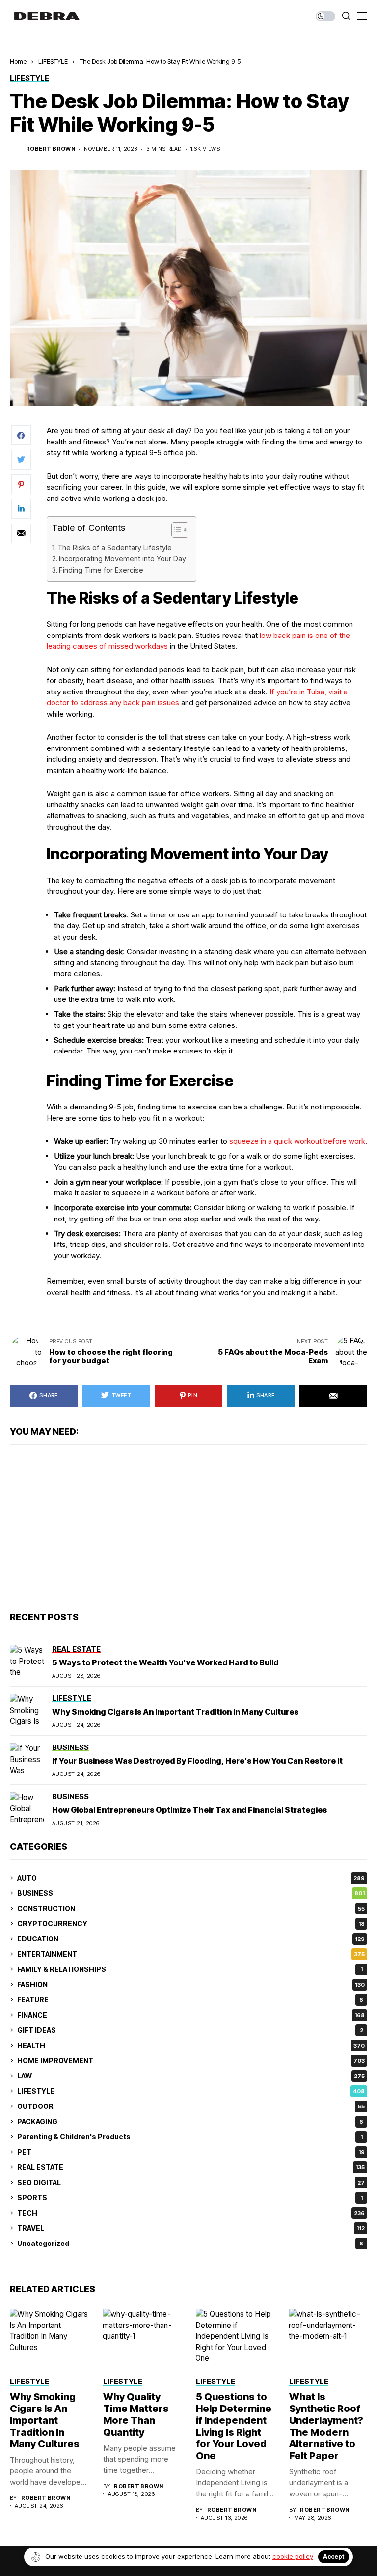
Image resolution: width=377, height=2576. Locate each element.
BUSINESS (191, 1893)
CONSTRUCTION (191, 1908)
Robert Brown (51, 149)
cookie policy (293, 2556)
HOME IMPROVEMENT (191, 2061)
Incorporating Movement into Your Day (122, 559)
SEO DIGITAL (191, 2182)
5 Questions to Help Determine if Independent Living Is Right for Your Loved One (234, 2426)
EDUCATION (191, 1939)
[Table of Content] (180, 530)
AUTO (191, 1878)
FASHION (191, 1984)
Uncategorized (190, 2243)
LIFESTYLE (53, 61)
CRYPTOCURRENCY (191, 1924)
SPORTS (190, 2198)
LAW (191, 2076)
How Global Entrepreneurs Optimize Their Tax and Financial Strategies (189, 1810)
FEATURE (190, 2000)
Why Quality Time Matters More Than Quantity (136, 2414)
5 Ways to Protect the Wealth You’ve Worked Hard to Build (165, 1662)
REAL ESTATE (191, 2167)
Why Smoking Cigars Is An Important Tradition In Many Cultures (175, 1712)
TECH (191, 2213)
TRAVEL (191, 2228)
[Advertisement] (188, 1528)
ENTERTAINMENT (191, 1954)
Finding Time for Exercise (101, 570)
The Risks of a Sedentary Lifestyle (115, 547)
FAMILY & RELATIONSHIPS (190, 1969)
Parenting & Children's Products (190, 2137)
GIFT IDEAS (190, 2030)
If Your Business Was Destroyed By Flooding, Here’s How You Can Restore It (197, 1761)
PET (191, 2152)
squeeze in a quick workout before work (297, 1141)
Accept (334, 2557)
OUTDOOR (191, 2106)
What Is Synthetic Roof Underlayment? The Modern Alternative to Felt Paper (326, 2426)
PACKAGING (190, 2121)
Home (18, 61)
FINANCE (191, 2015)
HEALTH (191, 2045)
